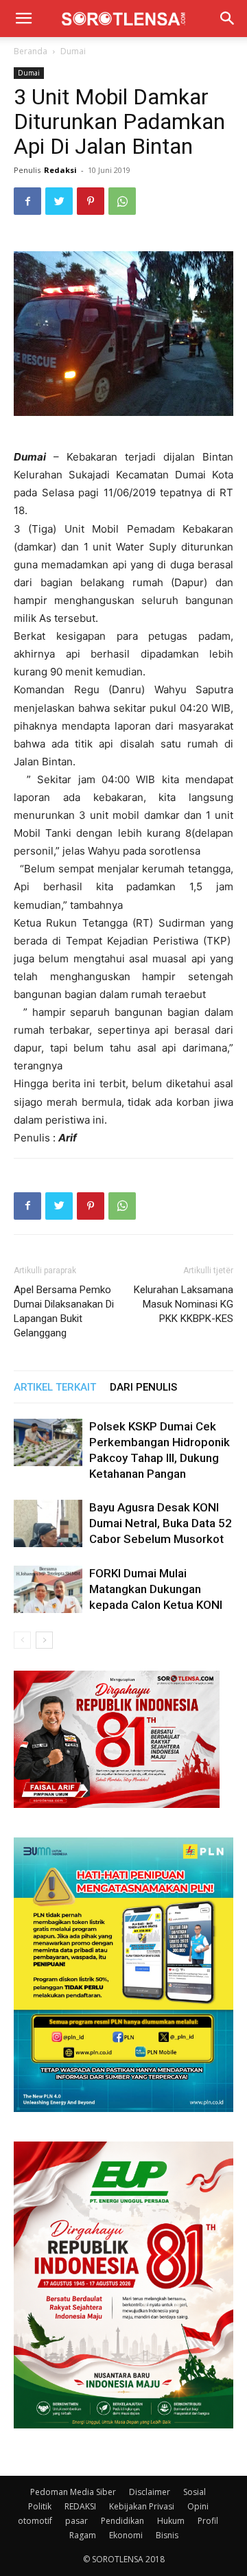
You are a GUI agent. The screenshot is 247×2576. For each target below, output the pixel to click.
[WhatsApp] (122, 201)
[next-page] (44, 1640)
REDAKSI (80, 2506)
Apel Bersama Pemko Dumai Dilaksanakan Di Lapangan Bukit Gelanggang (64, 1311)
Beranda (31, 51)
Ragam (83, 2535)
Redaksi (60, 170)
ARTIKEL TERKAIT (55, 1387)
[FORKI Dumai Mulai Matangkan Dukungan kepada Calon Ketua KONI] (48, 1589)
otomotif (35, 2521)
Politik (40, 2506)
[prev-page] (22, 1640)
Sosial (195, 2492)
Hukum (171, 2521)
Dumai (73, 51)
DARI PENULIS (143, 1387)
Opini (198, 2506)
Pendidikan (122, 2521)
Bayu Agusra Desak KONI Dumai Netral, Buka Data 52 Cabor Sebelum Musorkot (161, 1523)
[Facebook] (27, 201)
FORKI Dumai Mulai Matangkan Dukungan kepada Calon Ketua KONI (156, 1589)
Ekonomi (126, 2535)
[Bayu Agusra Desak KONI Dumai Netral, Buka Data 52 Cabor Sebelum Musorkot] (48, 1523)
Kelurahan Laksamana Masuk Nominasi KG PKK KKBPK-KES (184, 1304)
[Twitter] (59, 201)
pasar (77, 2521)
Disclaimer (150, 2492)
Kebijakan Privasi (142, 2506)
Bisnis (167, 2535)
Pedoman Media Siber (73, 2492)
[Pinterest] (91, 201)
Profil (208, 2521)
